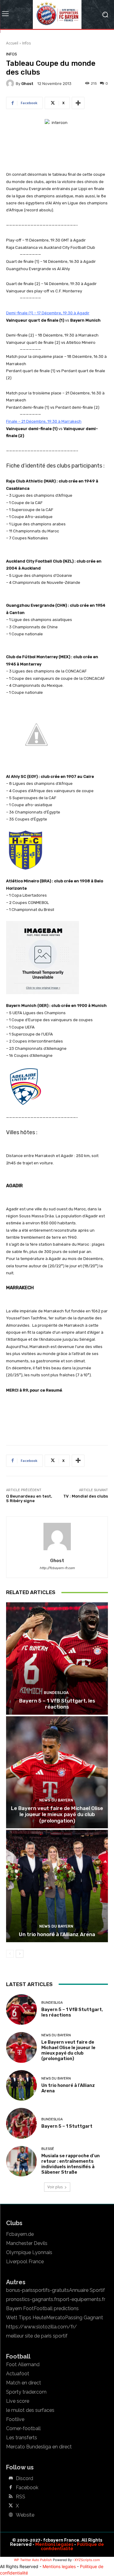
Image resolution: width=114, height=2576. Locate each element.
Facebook (27, 2488)
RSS (21, 2497)
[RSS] (11, 2497)
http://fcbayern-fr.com (57, 1568)
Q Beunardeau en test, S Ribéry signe (29, 1499)
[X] (11, 2506)
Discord (24, 2479)
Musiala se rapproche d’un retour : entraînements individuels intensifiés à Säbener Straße (71, 2164)
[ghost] (11, 83)
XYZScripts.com (87, 2560)
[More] (78, 103)
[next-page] (20, 1954)
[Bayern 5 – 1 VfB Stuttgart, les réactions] (57, 1659)
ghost (27, 84)
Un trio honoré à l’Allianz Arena (57, 1934)
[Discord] (11, 2479)
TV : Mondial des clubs (86, 1496)
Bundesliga (56, 1693)
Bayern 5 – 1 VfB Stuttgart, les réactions (57, 1704)
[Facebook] (11, 2488)
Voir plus (55, 2187)
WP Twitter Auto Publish (33, 2560)
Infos (26, 43)
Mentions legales (54, 2544)
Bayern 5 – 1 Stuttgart (67, 2126)
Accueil (12, 43)
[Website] (11, 2515)
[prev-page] (10, 1954)
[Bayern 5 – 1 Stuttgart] (21, 2123)
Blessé (48, 2149)
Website (25, 2515)
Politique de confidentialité (72, 2546)
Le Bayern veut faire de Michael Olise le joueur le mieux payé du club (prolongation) (57, 1814)
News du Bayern (56, 1800)
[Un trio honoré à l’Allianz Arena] (57, 1886)
